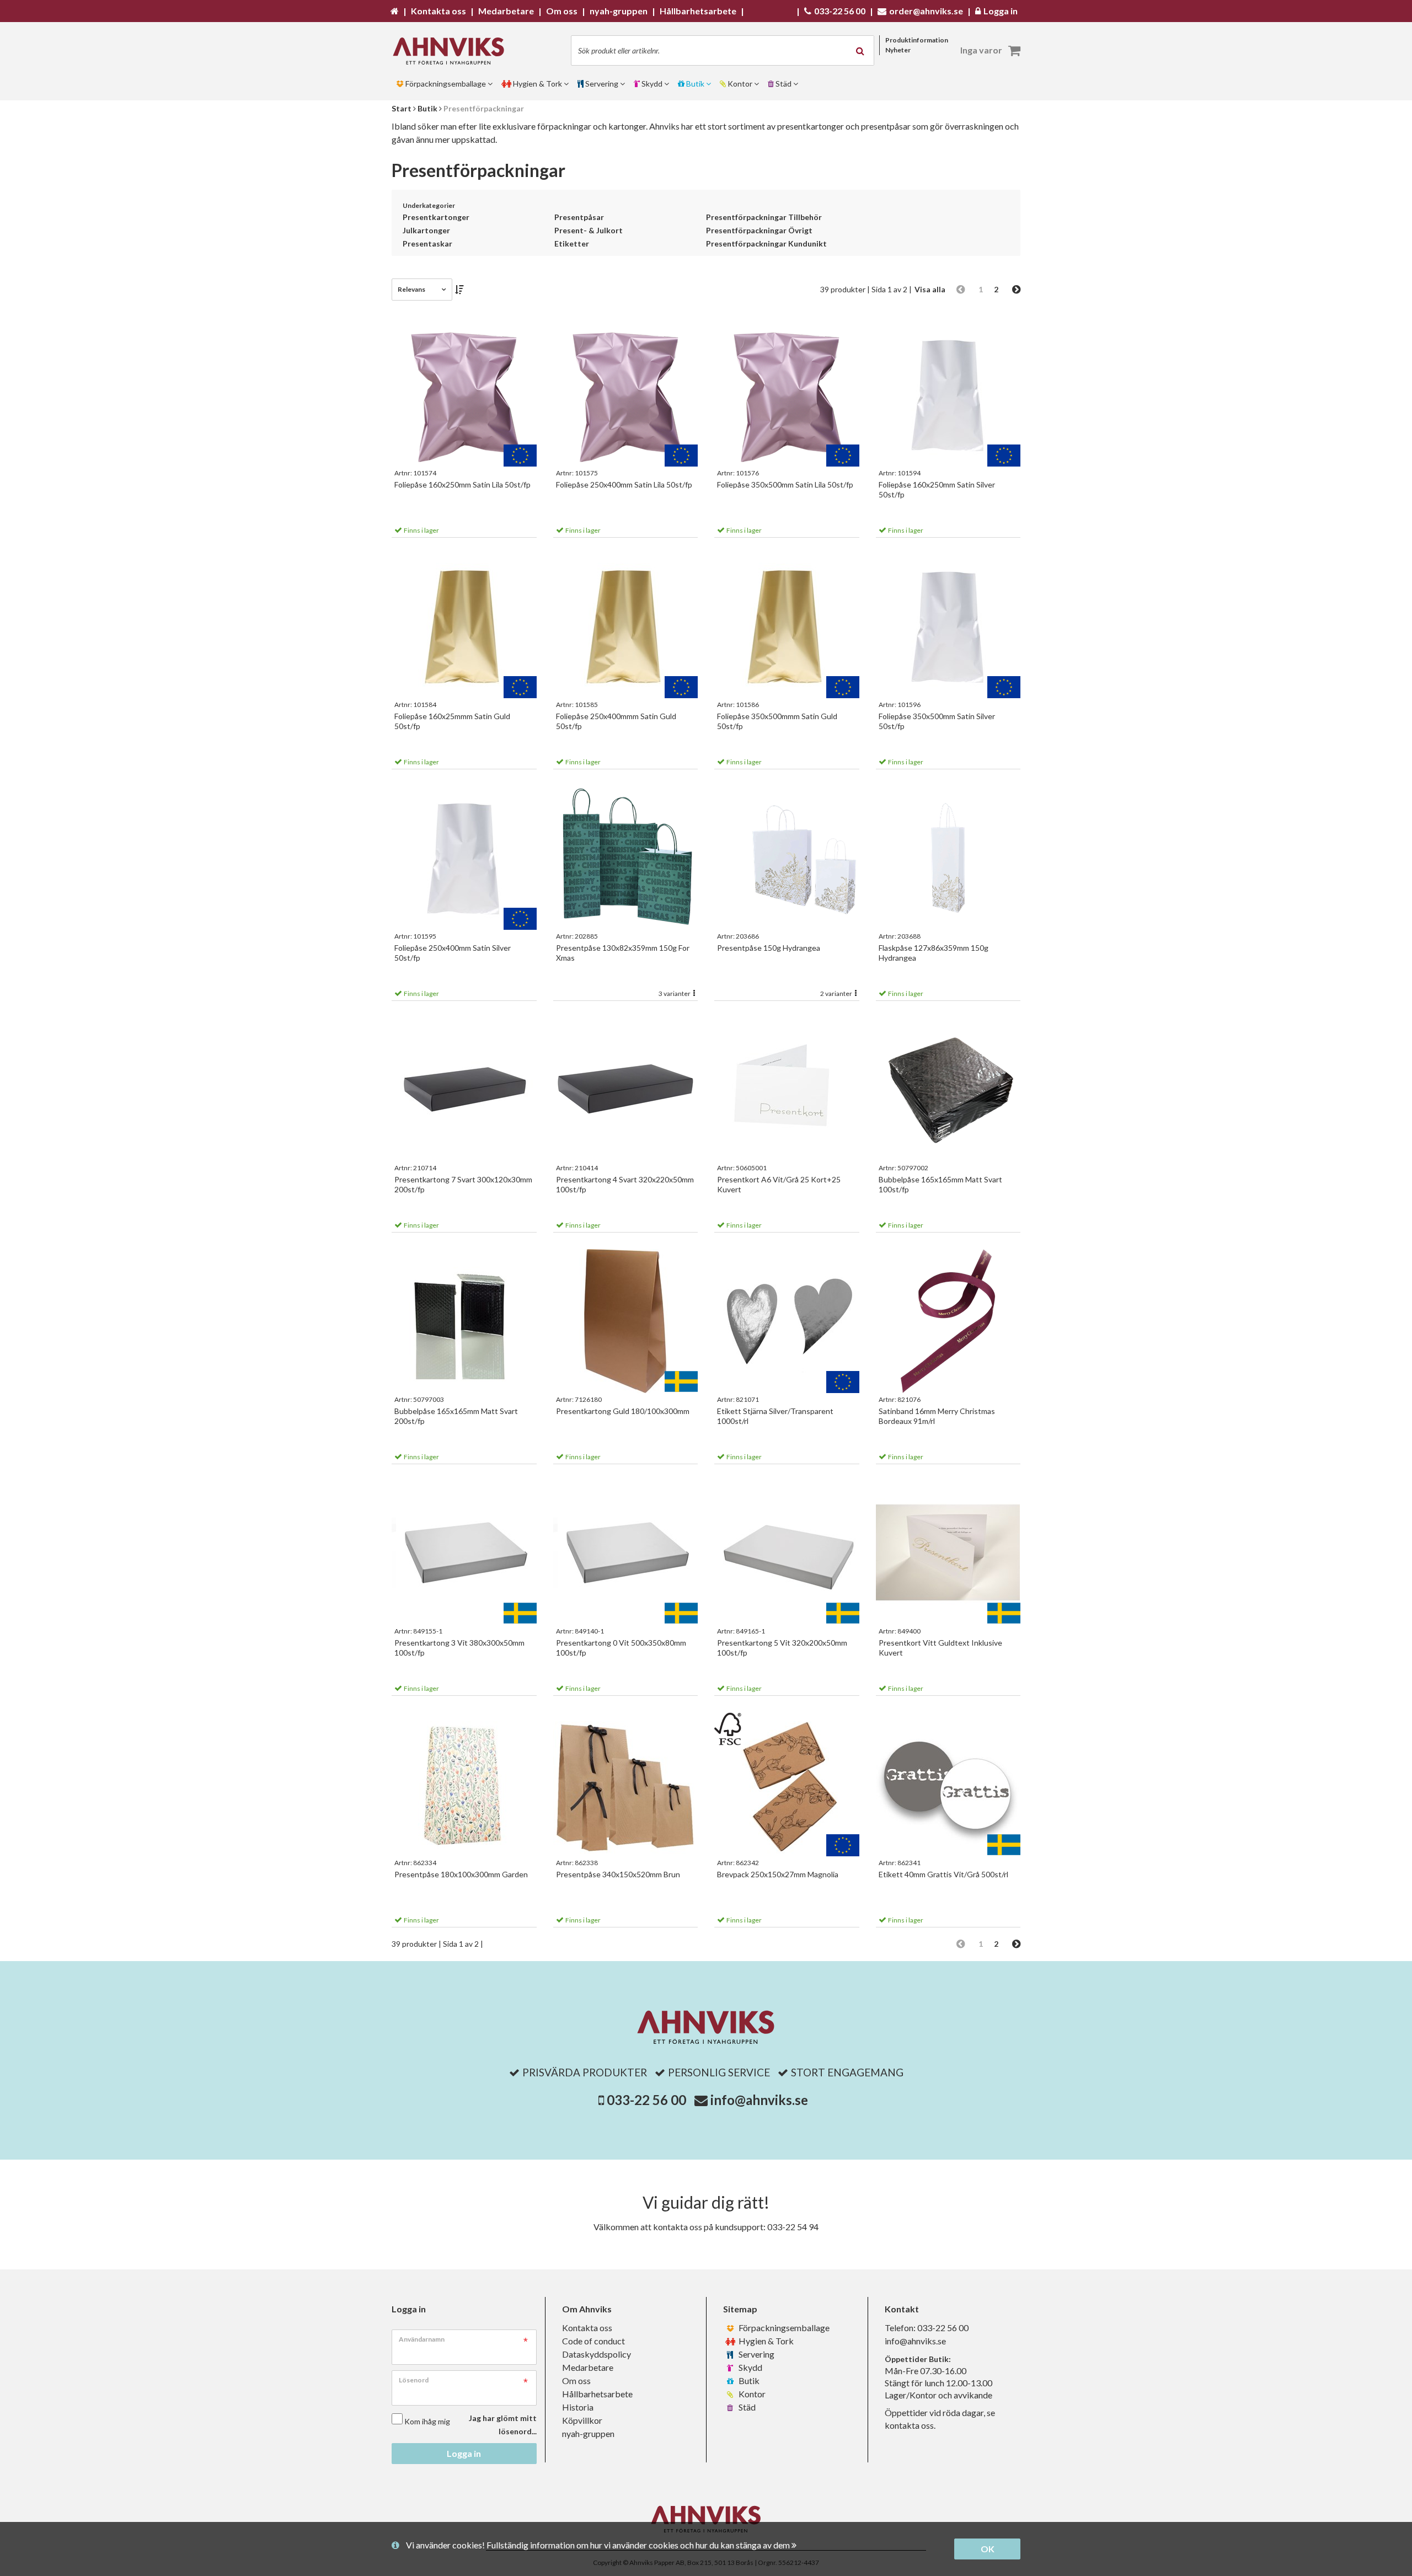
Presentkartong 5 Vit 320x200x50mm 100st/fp (782, 1648)
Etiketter (572, 243)
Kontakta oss (587, 2328)
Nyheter (898, 50)
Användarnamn (422, 2339)
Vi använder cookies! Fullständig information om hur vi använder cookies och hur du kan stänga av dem (599, 2545)
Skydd (750, 2367)
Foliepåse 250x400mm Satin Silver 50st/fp (453, 953)
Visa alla (930, 289)
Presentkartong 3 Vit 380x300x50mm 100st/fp (459, 1648)
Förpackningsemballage (783, 2328)
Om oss (576, 2380)
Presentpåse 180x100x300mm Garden (461, 1874)
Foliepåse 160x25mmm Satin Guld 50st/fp (452, 721)
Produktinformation (917, 40)
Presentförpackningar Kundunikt (766, 243)
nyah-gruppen (588, 2433)
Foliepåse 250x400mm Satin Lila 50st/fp (624, 484)
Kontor (751, 2394)
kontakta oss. (910, 2425)
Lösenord (414, 2380)
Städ (746, 2407)
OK (988, 2549)
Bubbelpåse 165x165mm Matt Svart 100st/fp (940, 1184)
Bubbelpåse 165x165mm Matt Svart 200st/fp (456, 1416)
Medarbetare (588, 2367)
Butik (748, 2380)
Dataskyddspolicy (597, 2354)
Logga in (464, 2453)
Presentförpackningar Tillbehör (764, 217)
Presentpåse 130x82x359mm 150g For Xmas (623, 953)
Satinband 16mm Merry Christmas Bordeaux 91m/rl (937, 1416)
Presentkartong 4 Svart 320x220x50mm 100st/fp (625, 1184)
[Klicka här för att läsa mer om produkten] (464, 395)
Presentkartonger (436, 217)
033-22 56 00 (646, 2100)
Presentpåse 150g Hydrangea (769, 948)
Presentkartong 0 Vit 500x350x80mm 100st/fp (621, 1648)
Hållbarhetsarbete (597, 2394)
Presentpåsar (579, 217)
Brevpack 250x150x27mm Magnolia (778, 1874)
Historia (578, 2407)
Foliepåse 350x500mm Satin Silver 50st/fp (937, 721)
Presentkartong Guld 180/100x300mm (623, 1411)
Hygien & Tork (765, 2341)
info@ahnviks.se (759, 2100)
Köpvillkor (582, 2420)
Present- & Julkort (589, 230)
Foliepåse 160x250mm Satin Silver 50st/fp (937, 489)
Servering (756, 2354)
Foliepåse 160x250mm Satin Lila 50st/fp (462, 484)
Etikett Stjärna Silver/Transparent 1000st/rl (775, 1416)
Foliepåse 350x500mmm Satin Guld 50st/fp (777, 721)
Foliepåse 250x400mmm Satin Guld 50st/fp (616, 721)
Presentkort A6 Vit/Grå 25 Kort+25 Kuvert (779, 1184)
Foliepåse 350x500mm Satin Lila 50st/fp (785, 484)
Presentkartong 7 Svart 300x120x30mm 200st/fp (463, 1184)
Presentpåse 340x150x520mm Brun (618, 1874)
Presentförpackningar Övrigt (759, 230)
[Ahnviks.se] (452, 51)
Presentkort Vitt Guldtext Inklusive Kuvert (940, 1648)
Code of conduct (593, 2341)
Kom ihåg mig (427, 2421)
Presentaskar (427, 243)
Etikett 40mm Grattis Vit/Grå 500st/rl (943, 1874)
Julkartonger (426, 230)
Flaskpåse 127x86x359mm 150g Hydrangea (934, 953)
